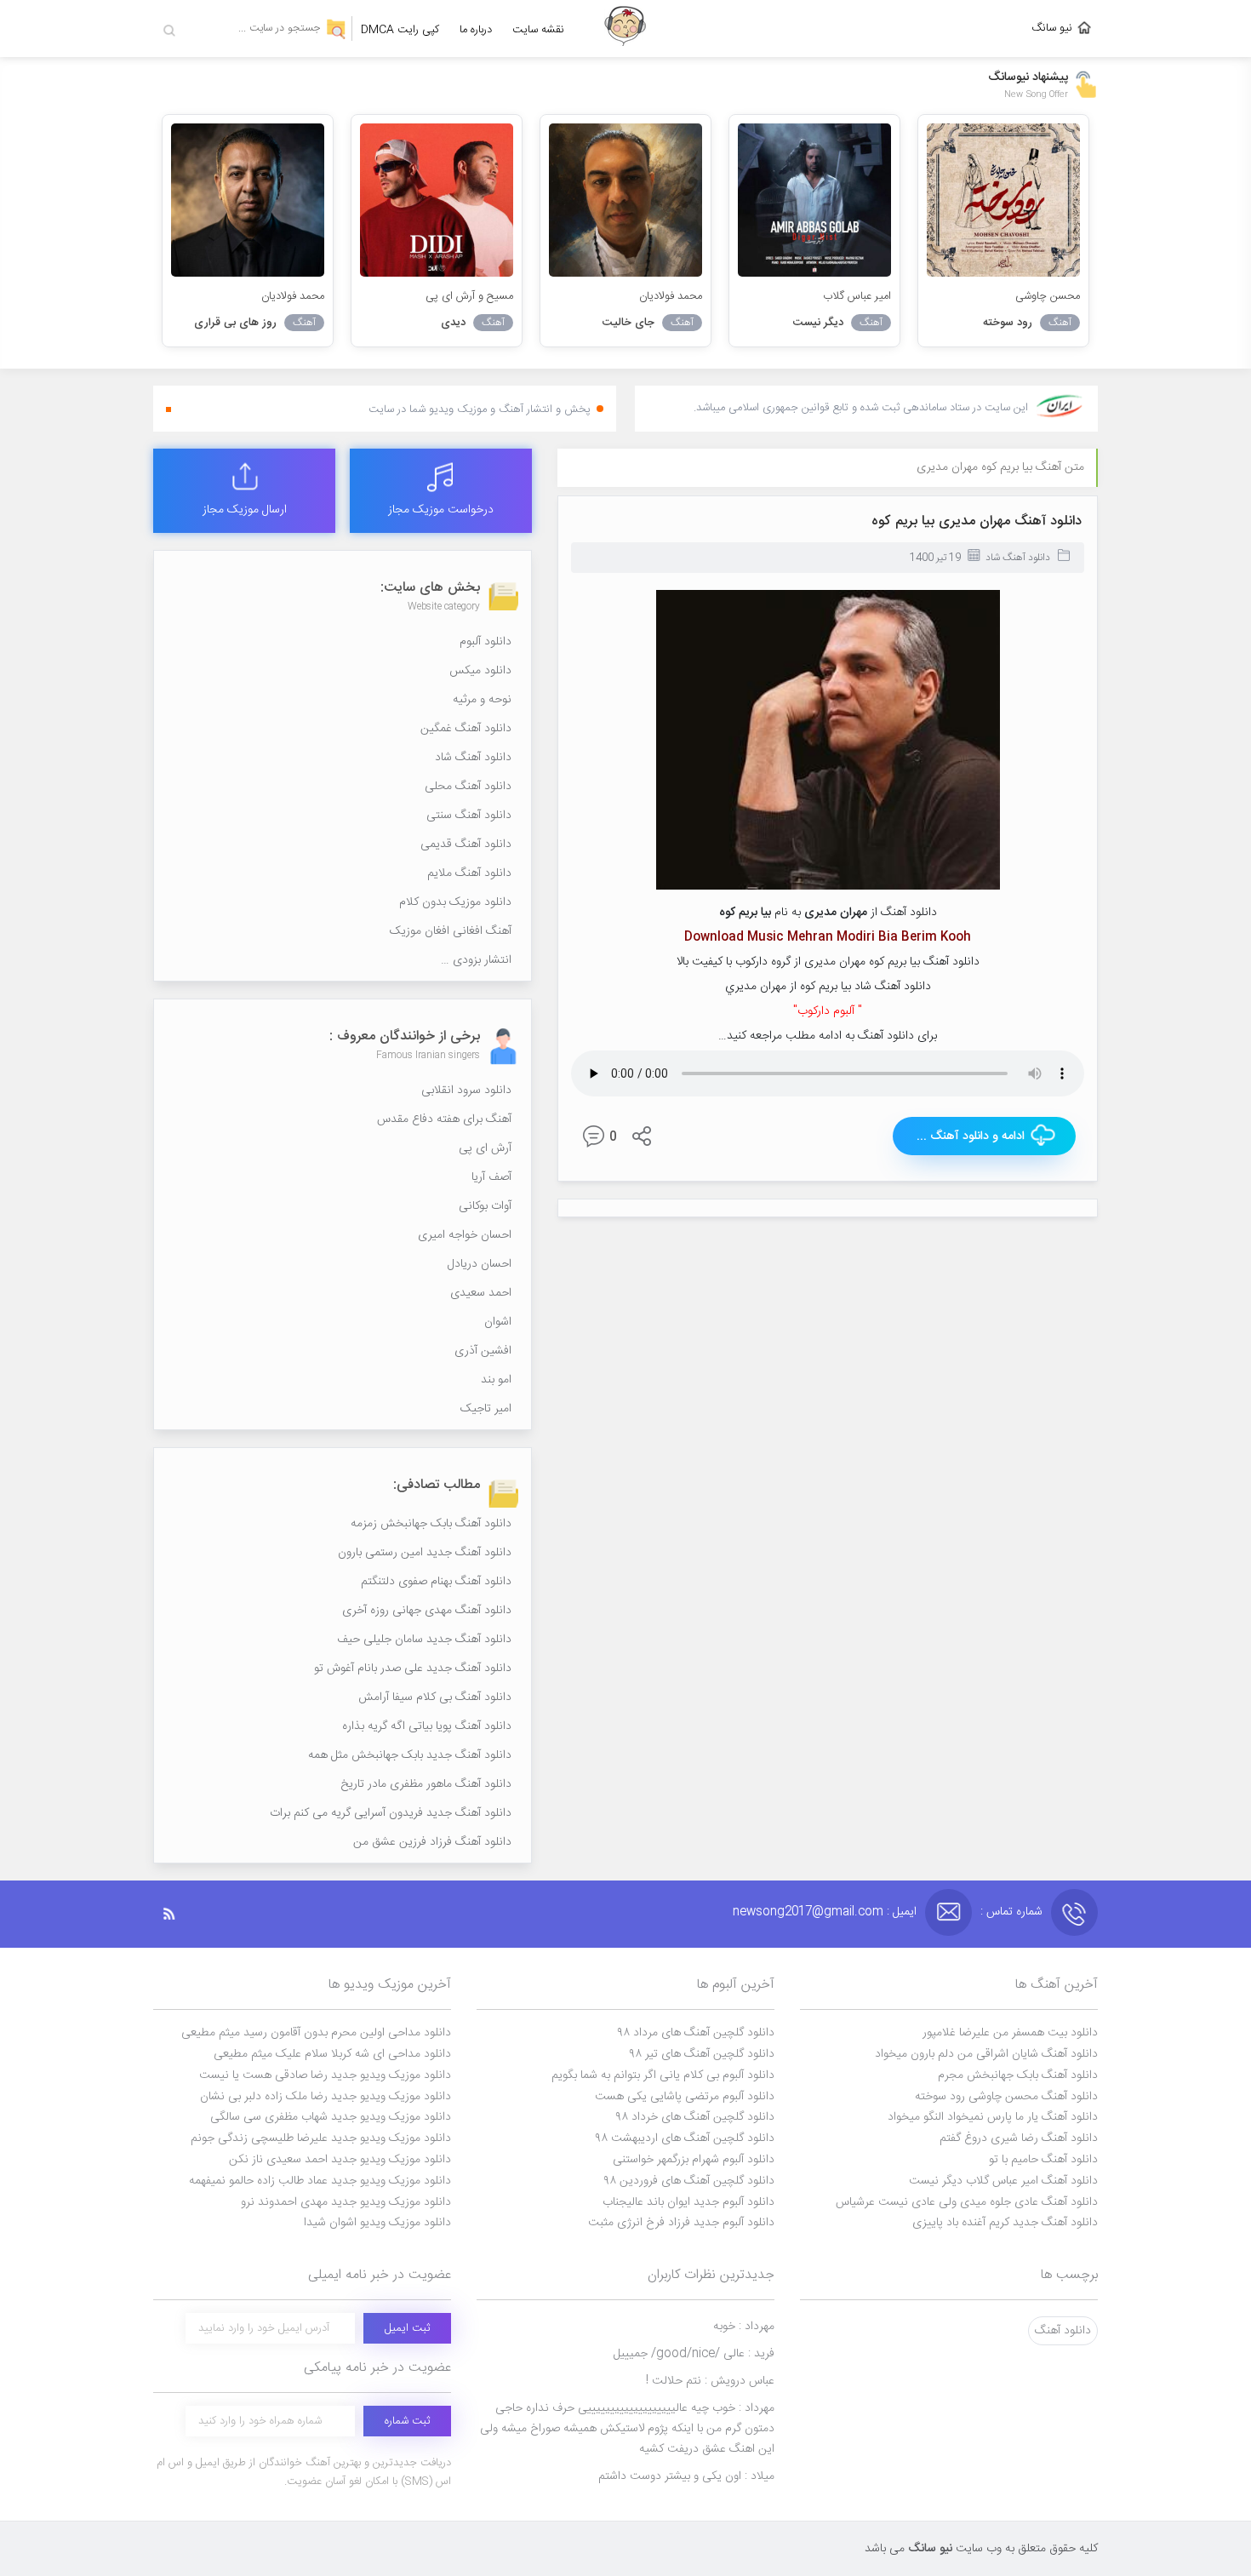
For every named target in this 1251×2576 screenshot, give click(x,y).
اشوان (498, 1322)
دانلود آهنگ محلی (468, 787)
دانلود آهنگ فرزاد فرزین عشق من (432, 1842)
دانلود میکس (480, 671)
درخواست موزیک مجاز (441, 510)
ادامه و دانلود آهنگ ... (971, 1136)
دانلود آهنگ (1063, 2331)
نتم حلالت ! (710, 2381)
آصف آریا (491, 1177)
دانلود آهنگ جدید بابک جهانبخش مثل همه (410, 1755)
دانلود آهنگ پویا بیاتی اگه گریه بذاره (427, 1726)
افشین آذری (483, 1351)
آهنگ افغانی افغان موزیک (451, 931)
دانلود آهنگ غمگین (466, 729)
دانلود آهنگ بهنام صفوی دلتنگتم (436, 1582)
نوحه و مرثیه (482, 700)
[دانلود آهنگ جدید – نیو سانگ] (625, 29)
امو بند (496, 1380)
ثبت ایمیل (407, 2328)
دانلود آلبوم (486, 642)
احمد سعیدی (481, 1293)
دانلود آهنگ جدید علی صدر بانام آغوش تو (413, 1669)
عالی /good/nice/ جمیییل (694, 2354)
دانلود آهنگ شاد (1018, 558)
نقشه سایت (538, 30)
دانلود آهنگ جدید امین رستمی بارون (425, 1553)
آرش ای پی (485, 1148)
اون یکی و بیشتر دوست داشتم (686, 2476)
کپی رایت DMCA (400, 30)
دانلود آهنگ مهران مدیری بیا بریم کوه (977, 521)
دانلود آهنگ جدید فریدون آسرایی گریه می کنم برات (391, 1813)
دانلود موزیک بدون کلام (455, 902)
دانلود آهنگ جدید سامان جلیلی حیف (424, 1640)
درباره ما (476, 30)
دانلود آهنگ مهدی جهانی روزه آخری (427, 1611)
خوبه (744, 2327)
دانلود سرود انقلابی (466, 1091)
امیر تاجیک (486, 1409)
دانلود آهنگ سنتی (469, 816)
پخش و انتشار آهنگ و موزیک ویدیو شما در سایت (480, 409)
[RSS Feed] (178, 1914)
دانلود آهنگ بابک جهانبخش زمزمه (431, 1524)
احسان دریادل (480, 1264)
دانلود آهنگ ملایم (469, 873)
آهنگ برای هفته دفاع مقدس (444, 1119)
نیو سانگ (1052, 28)
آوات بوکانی (485, 1206)
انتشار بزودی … (476, 960)
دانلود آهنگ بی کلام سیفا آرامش (435, 1697)
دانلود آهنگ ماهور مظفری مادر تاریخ (426, 1784)
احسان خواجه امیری (465, 1235)
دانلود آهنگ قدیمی (466, 844)
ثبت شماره (407, 2421)
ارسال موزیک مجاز (245, 510)
